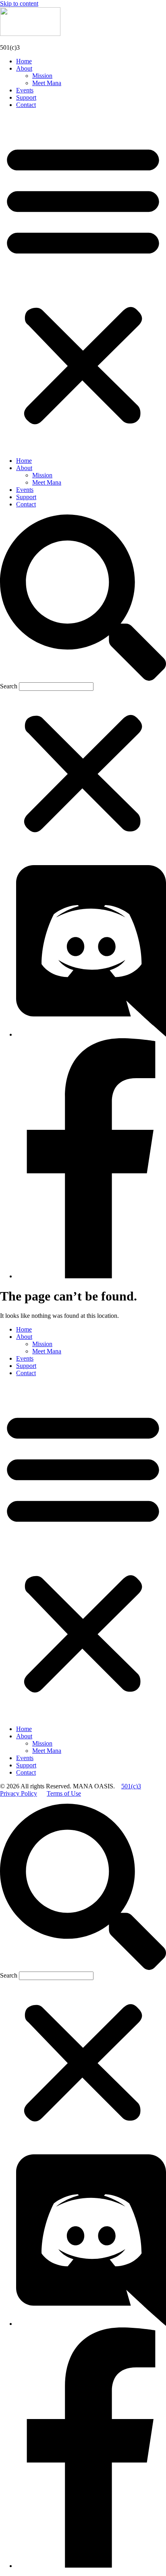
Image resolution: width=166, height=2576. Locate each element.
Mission (42, 76)
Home (24, 61)
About (24, 68)
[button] (83, 283)
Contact (26, 105)
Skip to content (19, 3)
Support (26, 97)
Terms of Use (64, 1793)
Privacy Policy (19, 1793)
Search (9, 686)
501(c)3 (131, 1786)
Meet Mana (47, 83)
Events (25, 90)
